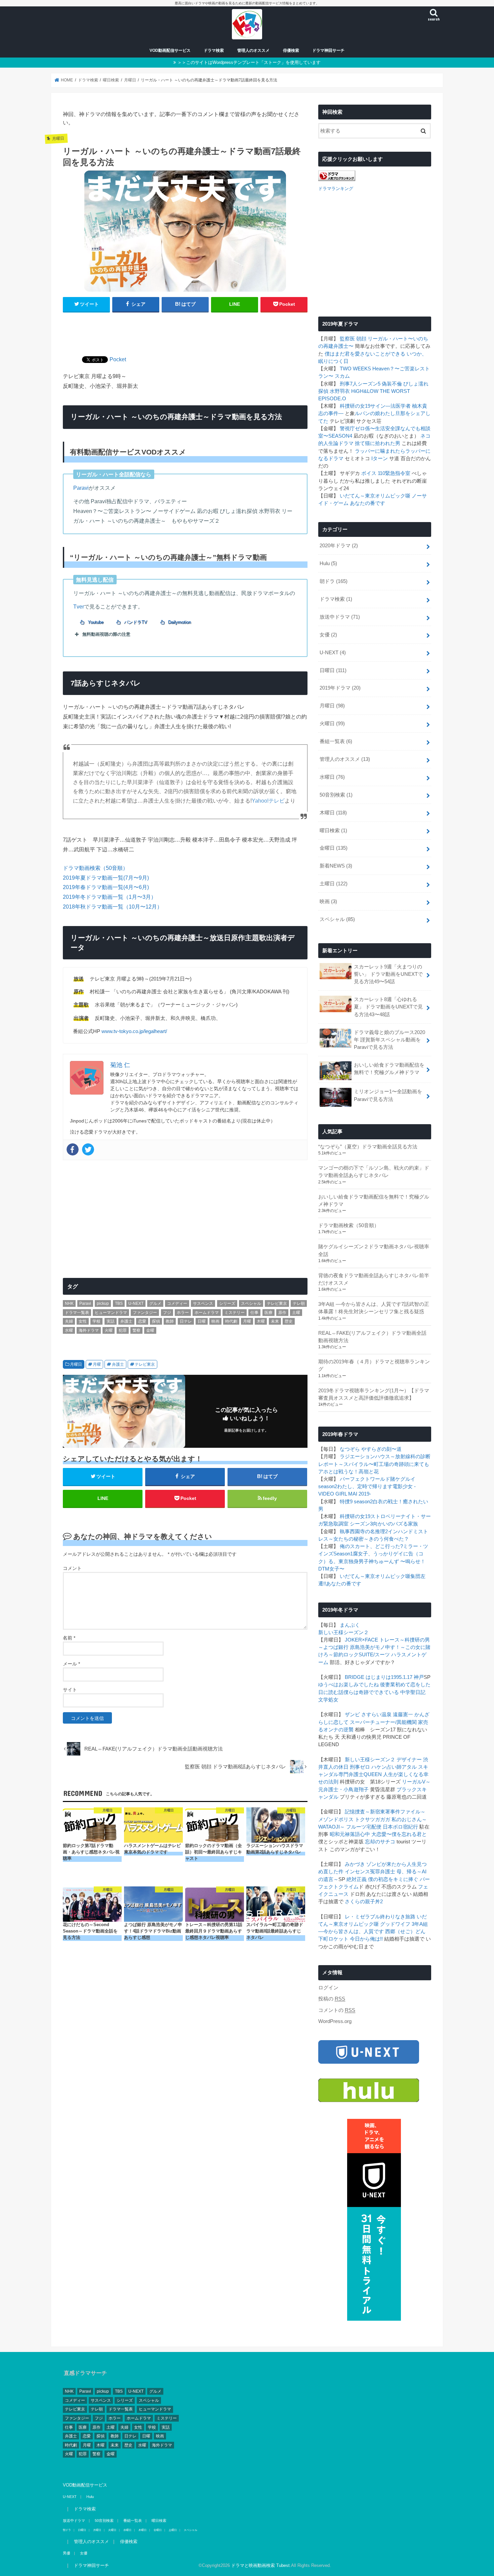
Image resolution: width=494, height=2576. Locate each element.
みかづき (355, 1864)
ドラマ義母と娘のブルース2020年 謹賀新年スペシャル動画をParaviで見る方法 (389, 1040)
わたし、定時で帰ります (365, 1486)
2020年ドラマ (339, 546)
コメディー (177, 1303)
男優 (67, 2553)
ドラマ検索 (214, 50)
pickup (103, 1303)
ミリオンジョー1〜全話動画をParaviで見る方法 (388, 1095)
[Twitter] (88, 1149)
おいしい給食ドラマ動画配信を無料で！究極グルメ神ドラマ (389, 1069)
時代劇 (231, 1321)
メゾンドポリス (336, 1819)
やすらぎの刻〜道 (381, 1449)
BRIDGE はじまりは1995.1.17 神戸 (384, 1677)
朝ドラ (334, 581)
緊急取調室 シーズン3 (348, 1524)
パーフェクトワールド (365, 1479)
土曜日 (334, 884)
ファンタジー (145, 1313)
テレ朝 (299, 1303)
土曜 (296, 1313)
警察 (136, 1330)
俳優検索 (291, 50)
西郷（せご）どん (405, 1931)
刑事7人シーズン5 (360, 384)
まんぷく (350, 1625)
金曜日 (334, 848)
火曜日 (332, 724)
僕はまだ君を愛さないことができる (365, 354)
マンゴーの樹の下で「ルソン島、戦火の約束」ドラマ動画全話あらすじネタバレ (374, 1172)
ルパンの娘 (367, 413)
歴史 (289, 1321)
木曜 (261, 1321)
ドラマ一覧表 (77, 1313)
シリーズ (227, 1303)
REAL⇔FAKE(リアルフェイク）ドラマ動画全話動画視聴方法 (372, 1337)
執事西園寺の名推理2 (364, 1532)
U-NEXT (136, 1303)
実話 (111, 1321)
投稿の (332, 1999)
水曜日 (332, 777)
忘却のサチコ (380, 1842)
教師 (170, 1321)
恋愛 (142, 1321)
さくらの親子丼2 (364, 1902)
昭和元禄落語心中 (350, 1834)
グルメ (155, 1303)
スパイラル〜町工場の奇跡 (374, 1464)
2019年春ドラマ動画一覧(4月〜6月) (106, 887)
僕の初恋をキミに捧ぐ (393, 1879)
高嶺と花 (369, 1472)
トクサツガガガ (373, 1819)
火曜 (109, 1330)
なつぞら (350, 1449)
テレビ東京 (277, 1303)
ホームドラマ (207, 1313)
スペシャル (251, 1303)
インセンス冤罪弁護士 (370, 1872)
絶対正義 (357, 1879)
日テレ (186, 1321)
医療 (269, 1313)
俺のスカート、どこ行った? (371, 1546)
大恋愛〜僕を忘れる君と (399, 1834)
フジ (167, 1313)
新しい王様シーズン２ (343, 1632)
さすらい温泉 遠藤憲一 (387, 1715)
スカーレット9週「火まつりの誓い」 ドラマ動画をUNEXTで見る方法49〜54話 (388, 974)
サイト (70, 1690)
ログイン (328, 1988)
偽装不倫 (392, 384)
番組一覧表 (336, 741)
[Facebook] (73, 1149)
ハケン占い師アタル (394, 1767)
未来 (275, 1321)
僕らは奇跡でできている (371, 1692)
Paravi (81, 488)
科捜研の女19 (355, 406)
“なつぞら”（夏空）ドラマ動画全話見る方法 (368, 1147)
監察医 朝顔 (353, 339)
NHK (69, 1303)
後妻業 (388, 1685)
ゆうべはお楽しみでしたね (348, 1685)
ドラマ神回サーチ (328, 50)
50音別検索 (336, 795)
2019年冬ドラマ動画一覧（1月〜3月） (110, 897)
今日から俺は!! (366, 1939)
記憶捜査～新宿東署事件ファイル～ (385, 1812)
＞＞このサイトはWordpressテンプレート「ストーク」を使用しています (249, 62)
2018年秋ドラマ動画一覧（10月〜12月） (113, 907)
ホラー (183, 1313)
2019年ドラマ (340, 688)
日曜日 (333, 670)
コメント (72, 1568)
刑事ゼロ (360, 1767)
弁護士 (126, 1321)
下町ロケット (333, 1939)
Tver (79, 606)
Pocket (118, 359)
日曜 (202, 1321)
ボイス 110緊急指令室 (386, 473)
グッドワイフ (395, 1924)
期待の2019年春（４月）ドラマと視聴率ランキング (374, 1365)
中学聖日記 (413, 1692)
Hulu (328, 563)
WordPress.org (335, 2021)
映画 (215, 1321)
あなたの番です (367, 503)
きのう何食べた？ (389, 1539)
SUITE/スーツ (374, 1655)
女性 (83, 1321)
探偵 (156, 1321)
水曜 (69, 1330)
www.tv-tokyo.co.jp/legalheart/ (134, 1031)
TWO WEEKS (355, 369)
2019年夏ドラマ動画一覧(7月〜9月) (106, 878)
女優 (328, 635)
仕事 (254, 1313)
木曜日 (333, 813)
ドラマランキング (336, 189)
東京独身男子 (354, 1561)
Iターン (380, 458)
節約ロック (346, 1655)
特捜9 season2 (356, 1502)
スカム (342, 376)
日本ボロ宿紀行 (400, 1827)
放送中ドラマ (340, 617)
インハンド (400, 1532)
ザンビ (352, 1715)
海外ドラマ (89, 1330)
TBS (119, 1303)
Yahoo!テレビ (268, 801)
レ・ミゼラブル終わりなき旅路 (380, 1917)
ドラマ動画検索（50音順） (95, 868)
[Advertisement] (185, 330)
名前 (69, 1638)
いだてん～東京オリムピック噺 (375, 496)
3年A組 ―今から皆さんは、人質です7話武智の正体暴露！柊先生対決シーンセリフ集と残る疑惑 (374, 1308)
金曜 (150, 1330)
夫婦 (69, 1321)
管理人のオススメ (253, 50)
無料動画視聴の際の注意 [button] (106, 634)
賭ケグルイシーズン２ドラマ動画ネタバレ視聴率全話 (374, 1250)
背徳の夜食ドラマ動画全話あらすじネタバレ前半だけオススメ (374, 1279)
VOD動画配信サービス (170, 50)
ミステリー (235, 1313)
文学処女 (328, 1700)
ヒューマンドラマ (111, 1313)
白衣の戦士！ (388, 1502)
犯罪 (123, 1330)
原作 (282, 1313)
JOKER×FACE (361, 1640)
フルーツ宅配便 (364, 1827)
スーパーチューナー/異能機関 (383, 1722)
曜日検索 (333, 831)
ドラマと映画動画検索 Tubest (260, 2565)
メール (71, 1664)
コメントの (337, 2010)
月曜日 (76, 1364)
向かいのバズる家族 (395, 1524)
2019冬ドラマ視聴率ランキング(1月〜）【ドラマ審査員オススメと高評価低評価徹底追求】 (374, 1394)
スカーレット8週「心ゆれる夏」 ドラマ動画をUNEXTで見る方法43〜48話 (388, 1007)
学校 (96, 1321)
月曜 (247, 1321)
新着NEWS (336, 866)
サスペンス (203, 1303)
